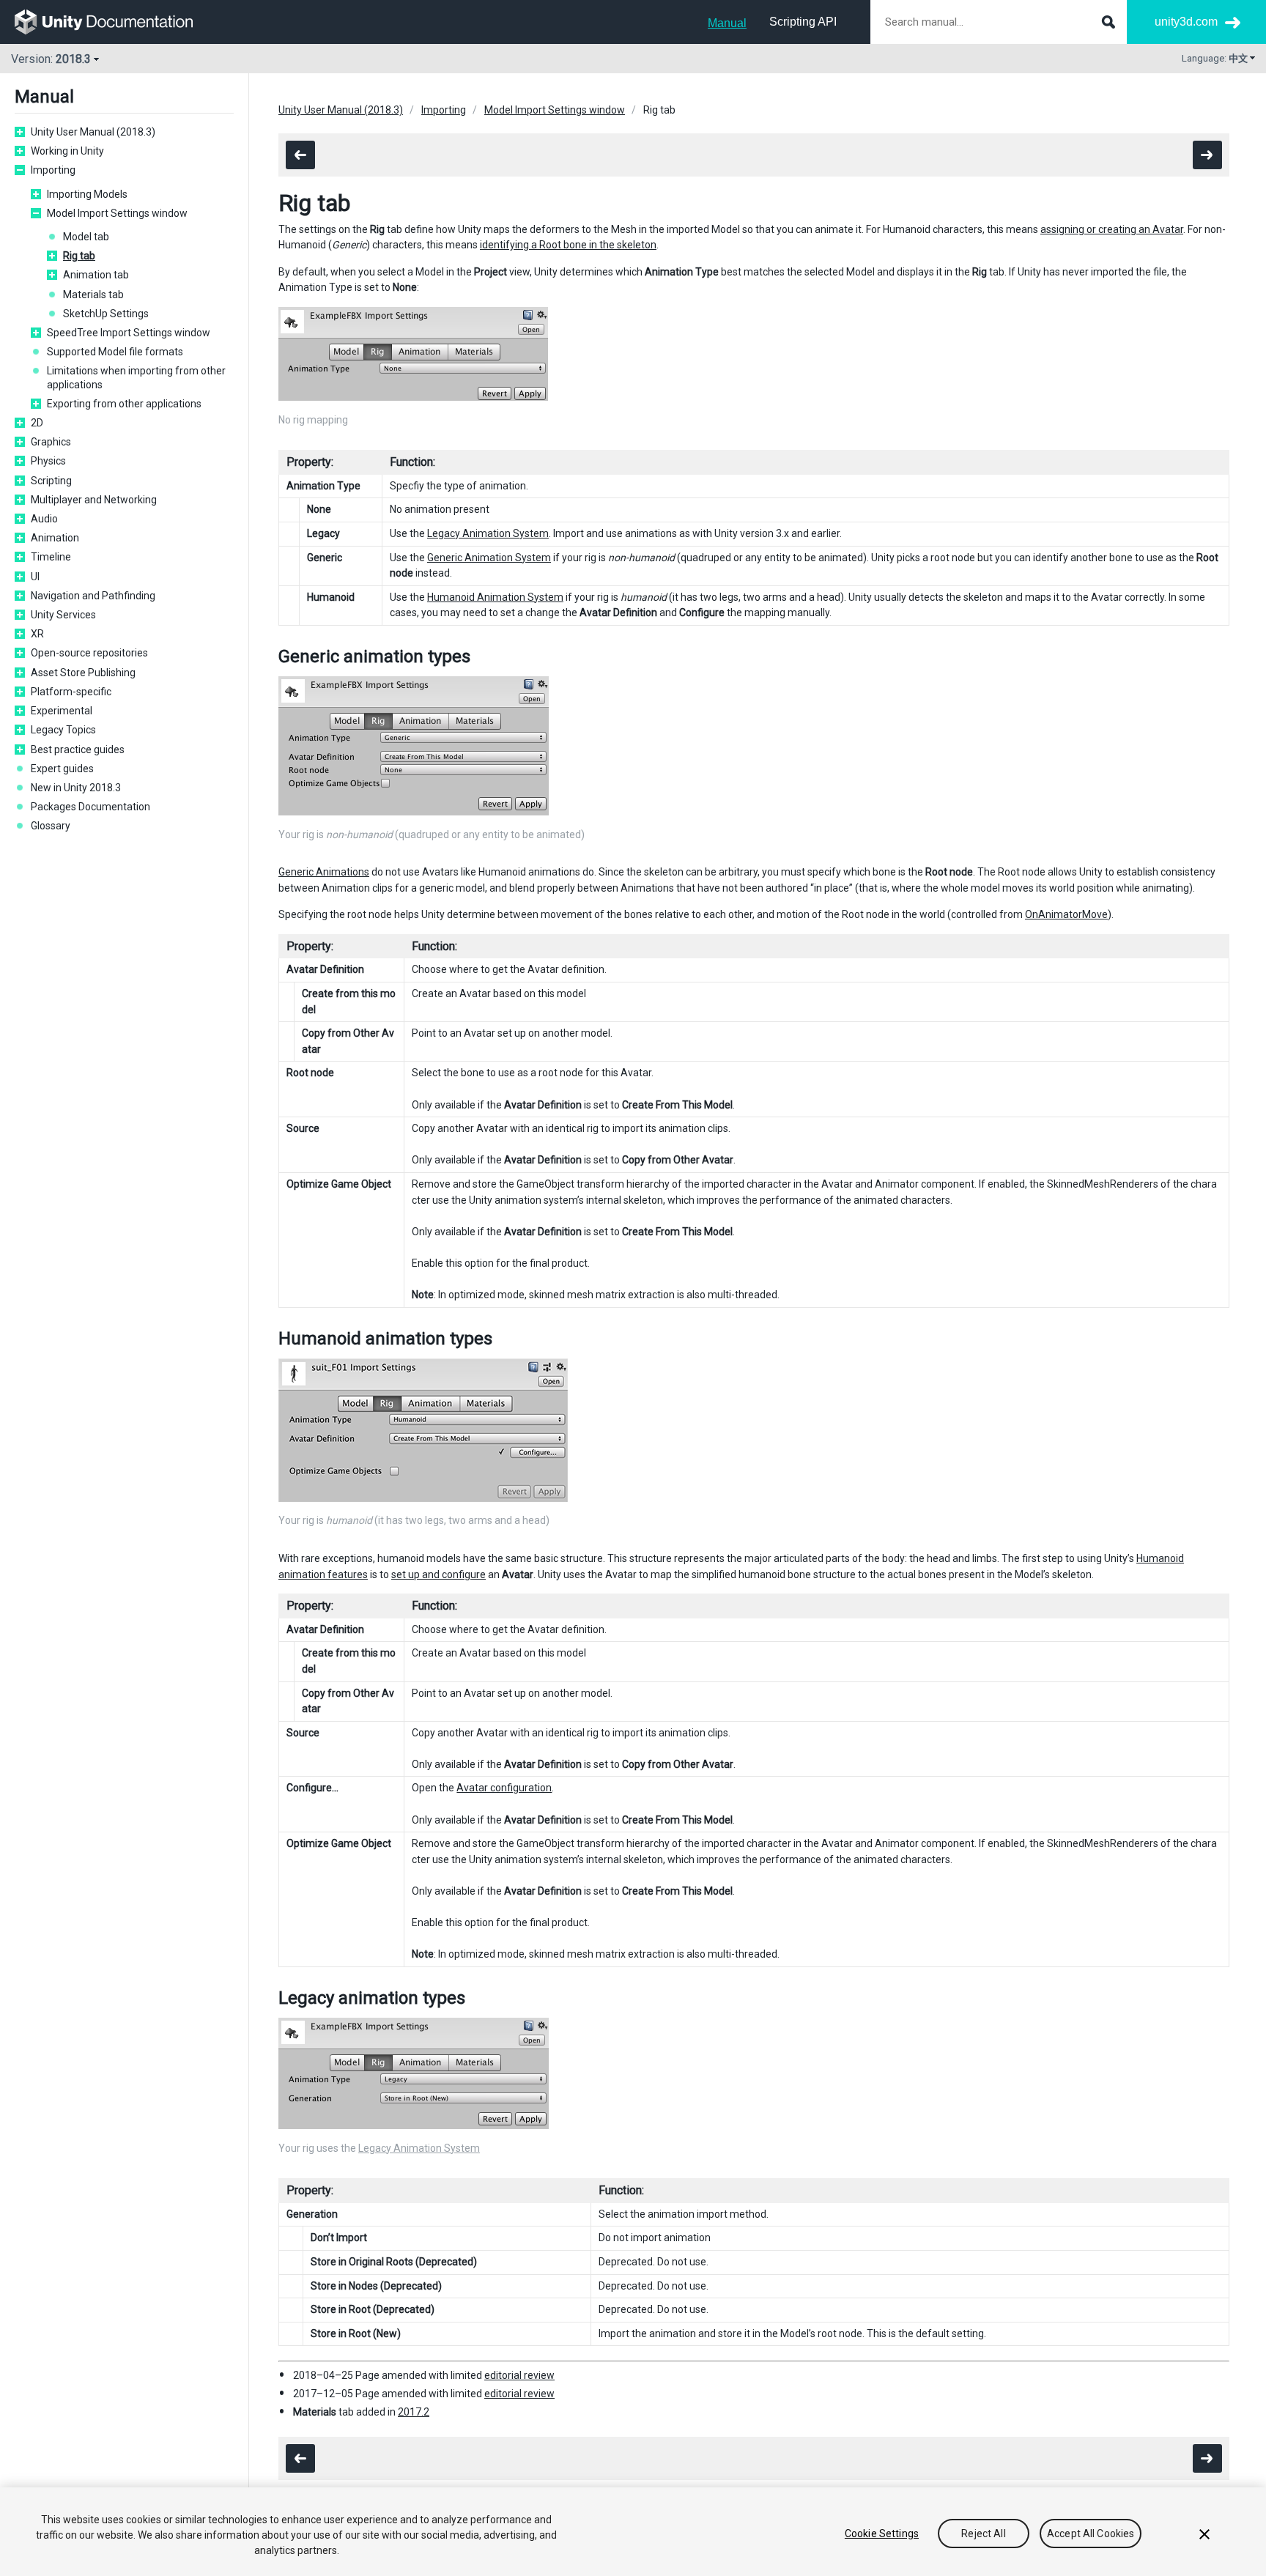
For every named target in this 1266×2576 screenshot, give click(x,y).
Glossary (51, 826)
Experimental (62, 711)
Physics (48, 461)
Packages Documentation (90, 807)
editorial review (519, 2375)
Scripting (51, 481)
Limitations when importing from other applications (136, 377)
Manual (727, 23)
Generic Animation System (489, 558)
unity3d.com (1186, 22)
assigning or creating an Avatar (1112, 229)
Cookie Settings (882, 2534)
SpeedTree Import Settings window (129, 333)
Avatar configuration (504, 1788)
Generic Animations (324, 872)
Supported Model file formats (115, 352)
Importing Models (87, 194)
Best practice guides (78, 750)
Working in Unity (67, 151)
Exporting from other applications (124, 404)
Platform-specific (71, 692)
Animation (55, 538)
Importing (53, 170)
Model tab (86, 237)
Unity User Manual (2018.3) (93, 132)
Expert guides (62, 769)
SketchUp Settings (106, 314)
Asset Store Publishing (83, 673)
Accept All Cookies (1091, 2534)
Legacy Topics (63, 730)
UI (35, 577)
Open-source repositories (89, 653)
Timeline (51, 557)
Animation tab (96, 275)
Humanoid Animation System (495, 597)
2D (37, 423)
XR (37, 634)
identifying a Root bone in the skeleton (568, 245)
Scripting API (803, 22)
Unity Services (63, 615)
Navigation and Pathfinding (93, 596)
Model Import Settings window (117, 213)
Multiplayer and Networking (94, 500)
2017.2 (414, 2412)
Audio (44, 519)
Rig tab (79, 256)
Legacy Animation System (488, 533)
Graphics (51, 442)
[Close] (1204, 2534)
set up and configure (438, 1574)
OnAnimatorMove (1066, 914)
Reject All (983, 2534)
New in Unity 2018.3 (76, 788)
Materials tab (93, 295)
